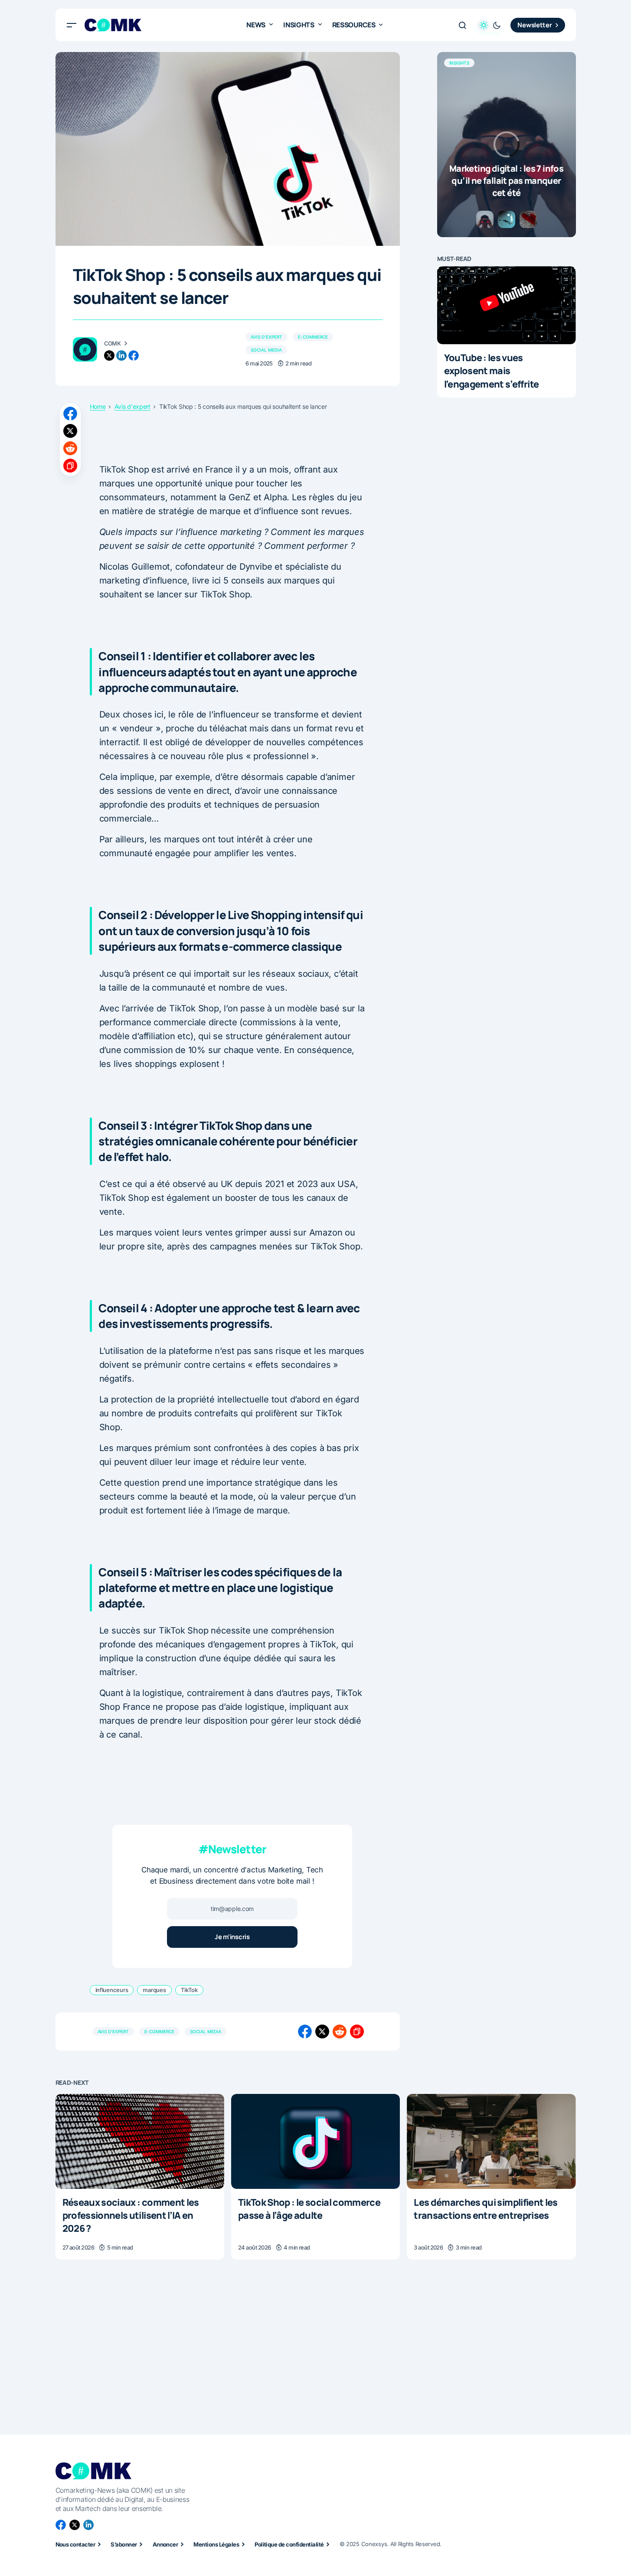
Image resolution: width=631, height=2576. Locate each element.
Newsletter (535, 25)
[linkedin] (121, 355)
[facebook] (134, 355)
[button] (72, 25)
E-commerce (313, 337)
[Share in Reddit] (70, 448)
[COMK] (85, 349)
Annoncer (165, 2544)
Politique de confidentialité (289, 2544)
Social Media (266, 350)
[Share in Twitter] (70, 431)
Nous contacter (75, 2544)
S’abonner (124, 2544)
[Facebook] (61, 2525)
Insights (459, 63)
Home (98, 407)
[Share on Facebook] (70, 414)
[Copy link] (70, 466)
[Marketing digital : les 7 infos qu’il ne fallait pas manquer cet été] (507, 145)
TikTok (189, 1990)
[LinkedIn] (88, 2525)
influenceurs (112, 1990)
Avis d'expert (266, 337)
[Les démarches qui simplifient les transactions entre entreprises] (491, 2141)
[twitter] (109, 355)
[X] (75, 2525)
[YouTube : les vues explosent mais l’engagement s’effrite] (507, 305)
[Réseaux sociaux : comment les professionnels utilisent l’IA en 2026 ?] (140, 2141)
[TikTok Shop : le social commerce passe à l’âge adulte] (315, 2141)
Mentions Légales (216, 2544)
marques (154, 1990)
